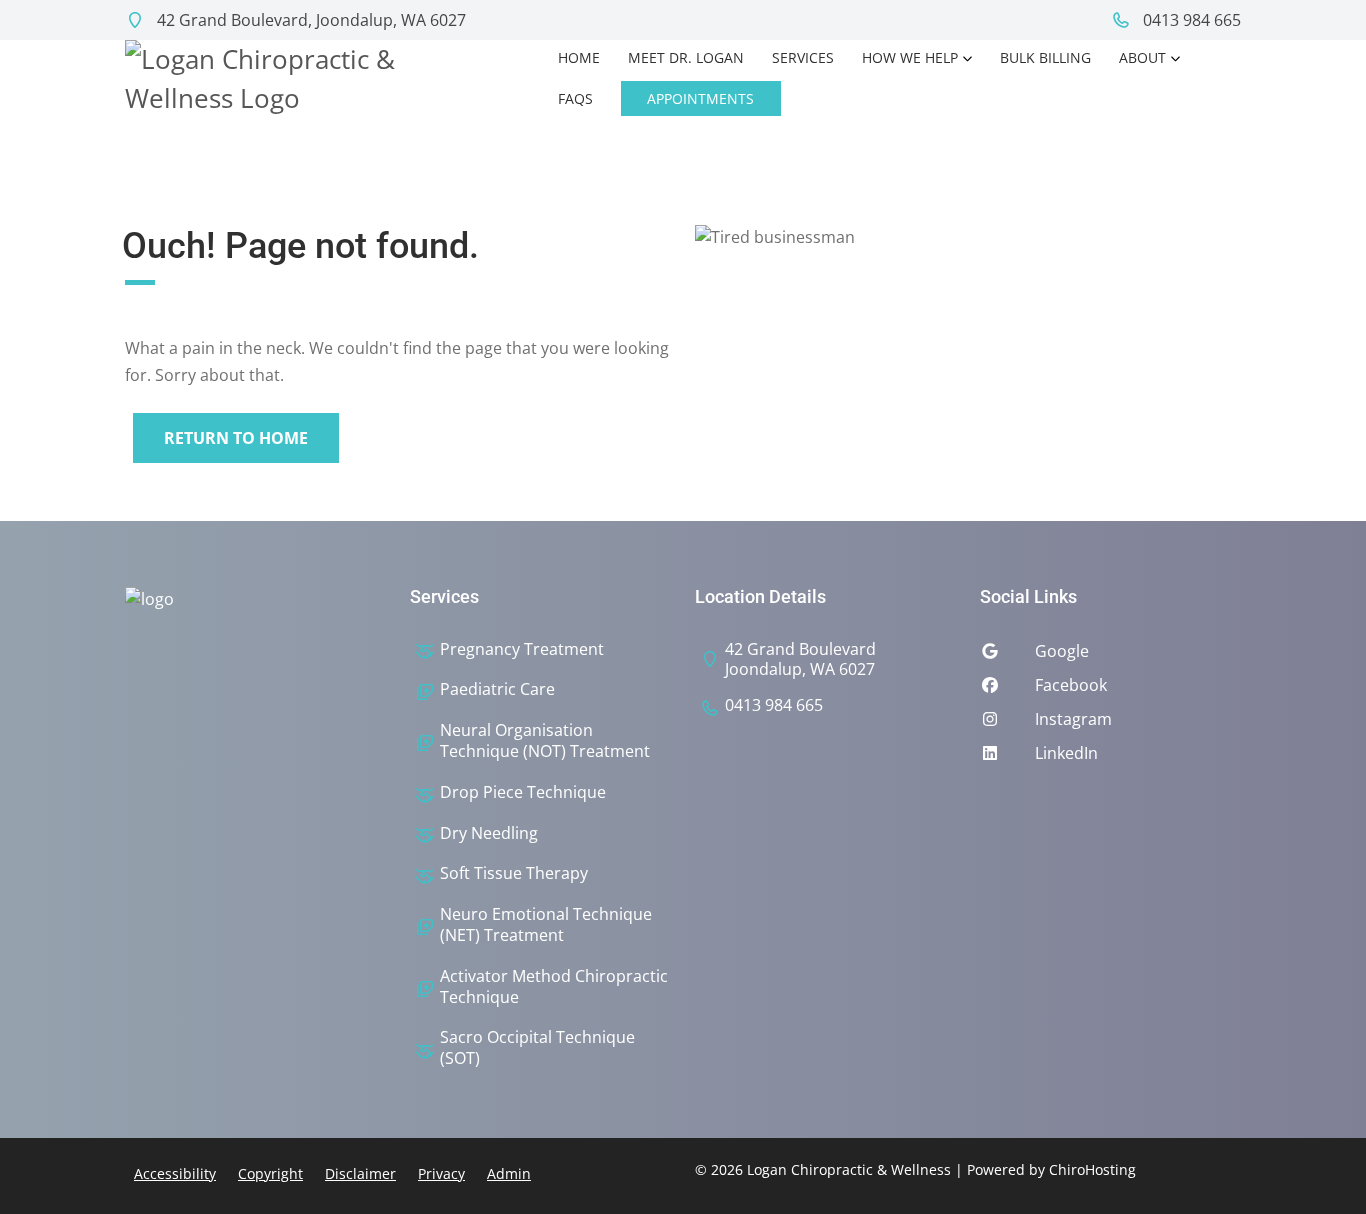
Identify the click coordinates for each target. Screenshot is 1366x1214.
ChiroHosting (1092, 1169)
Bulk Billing (1045, 57)
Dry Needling (489, 833)
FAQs (575, 98)
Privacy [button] (441, 1173)
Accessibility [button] (175, 1173)
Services (803, 57)
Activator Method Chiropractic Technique (554, 987)
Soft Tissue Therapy (514, 873)
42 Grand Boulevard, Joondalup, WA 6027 (309, 20)
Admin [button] (509, 1173)
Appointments (700, 98)
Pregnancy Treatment (522, 649)
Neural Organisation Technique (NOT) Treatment (545, 741)
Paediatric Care (497, 689)
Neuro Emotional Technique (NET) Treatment (546, 925)
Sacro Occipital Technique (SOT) (537, 1048)
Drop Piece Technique (523, 792)
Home (579, 57)
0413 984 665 (1190, 20)
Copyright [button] (270, 1173)
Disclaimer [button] (360, 1173)
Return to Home (236, 438)
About (1142, 57)
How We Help (910, 57)
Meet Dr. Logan (686, 57)
